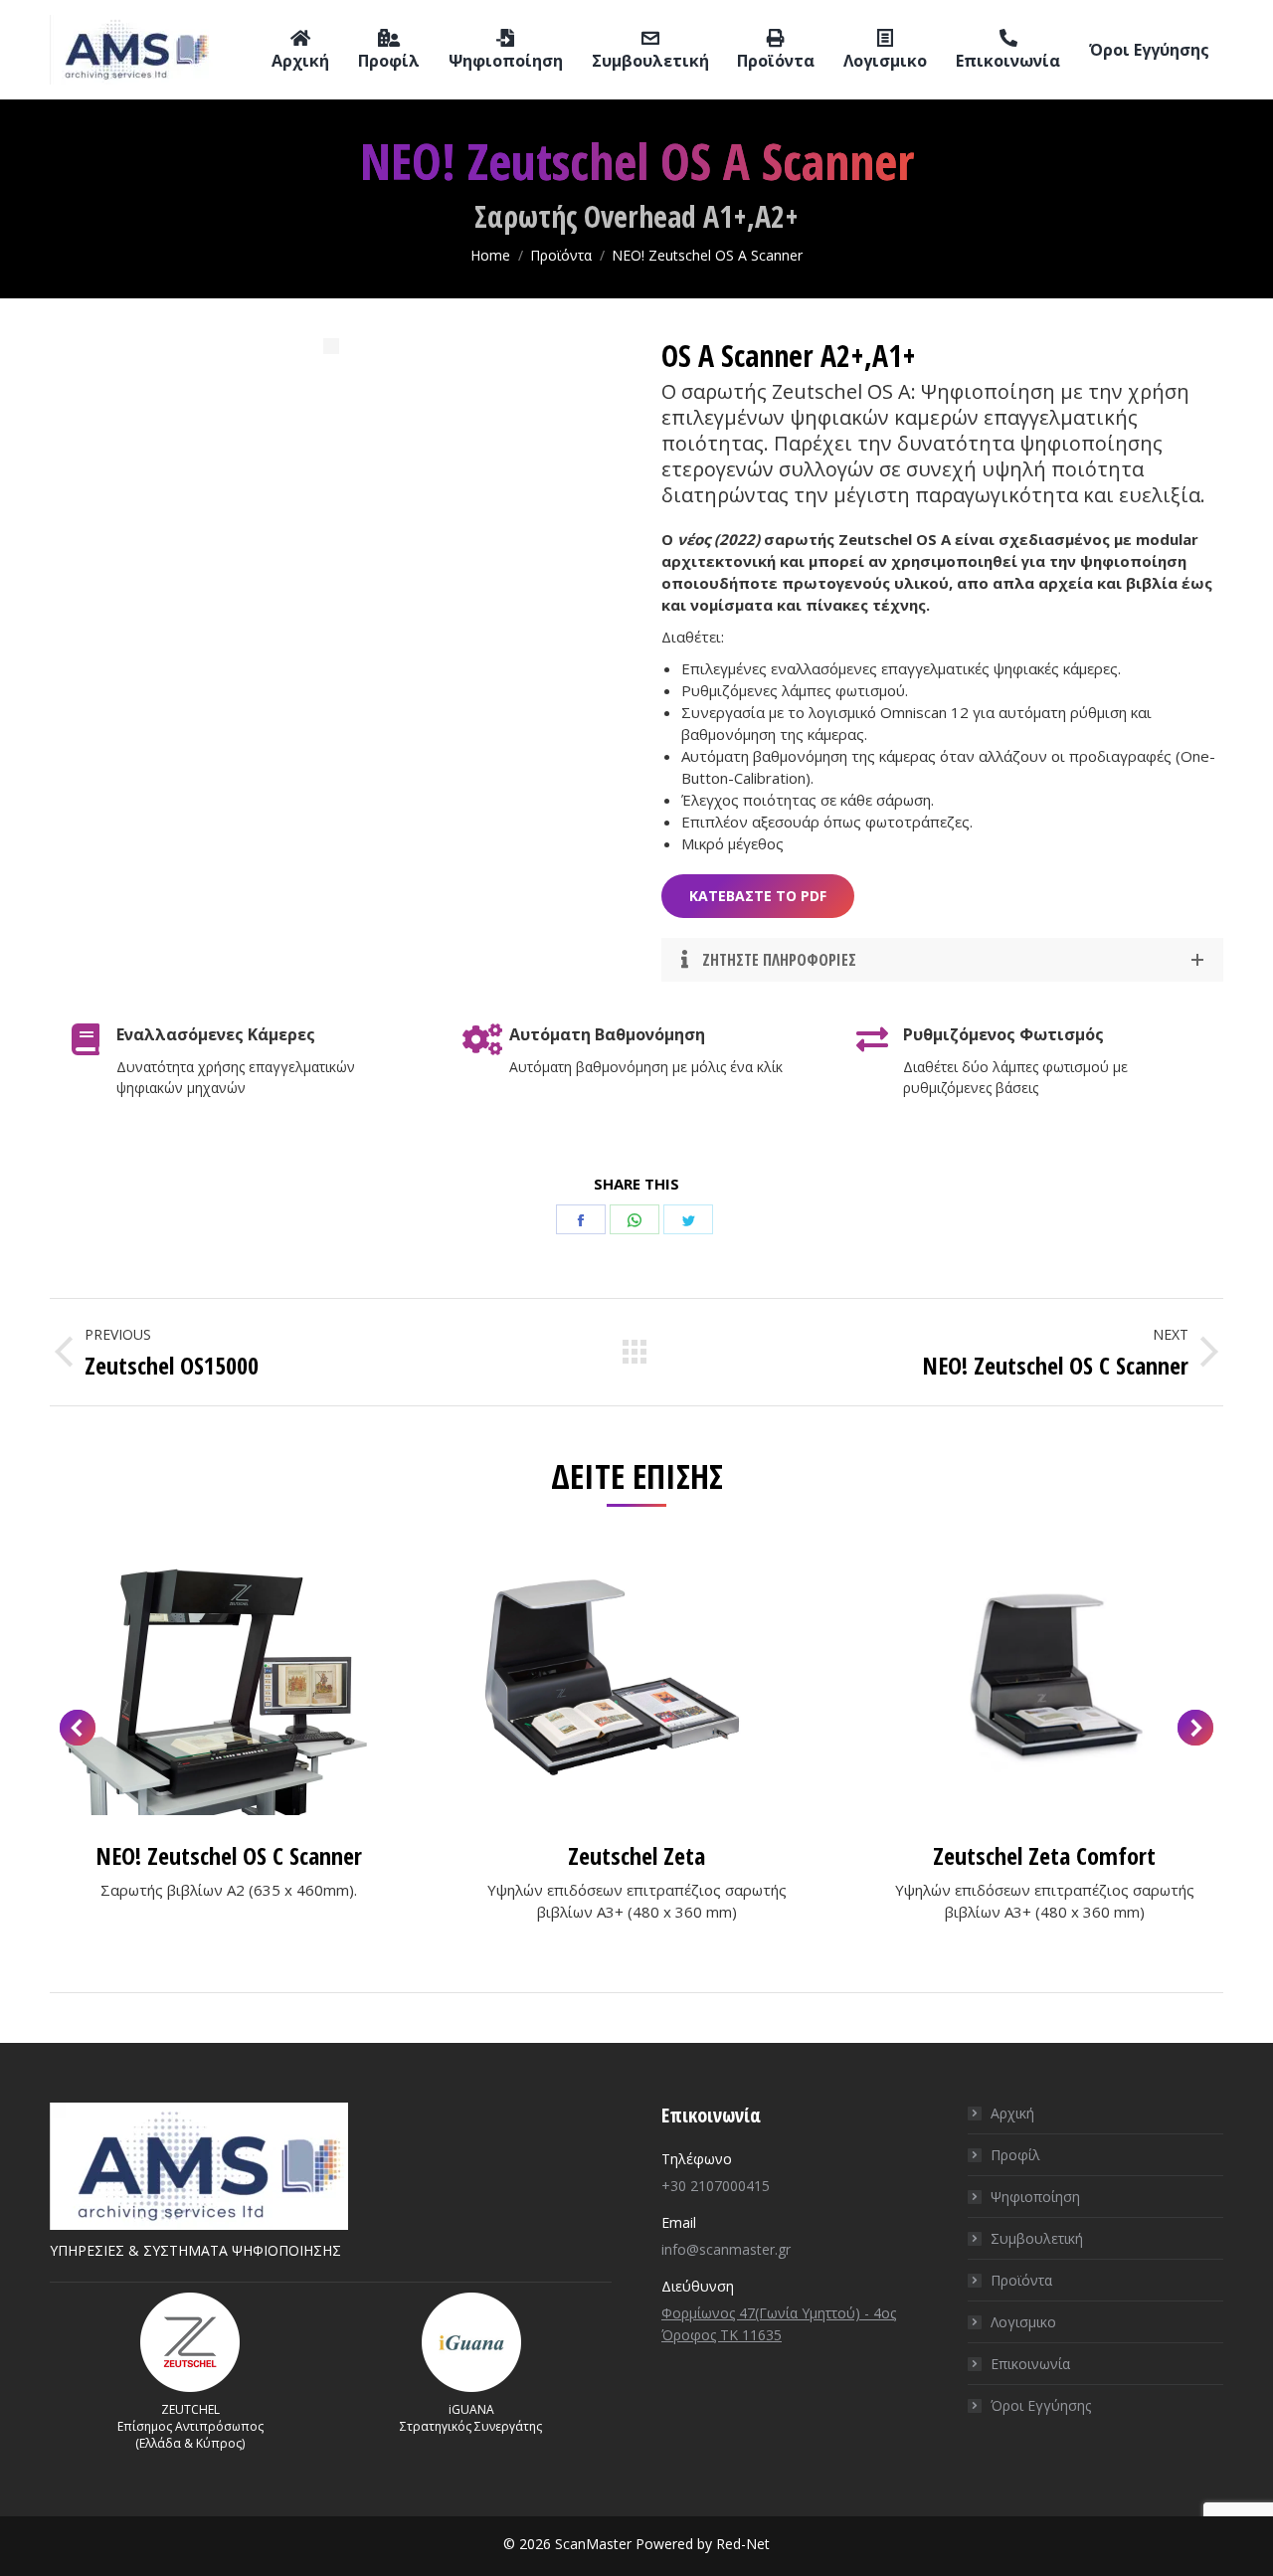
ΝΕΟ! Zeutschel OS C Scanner (229, 1855)
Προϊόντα (1021, 2280)
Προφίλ (1015, 2155)
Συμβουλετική (1037, 2238)
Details (229, 1681)
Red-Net (743, 2544)
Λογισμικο (1023, 2322)
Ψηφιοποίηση (1035, 2197)
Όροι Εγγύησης (1041, 2405)
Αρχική (1012, 2113)
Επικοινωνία (1030, 2364)
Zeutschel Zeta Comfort (1044, 1855)
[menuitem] (300, 50)
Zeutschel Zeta (636, 1855)
